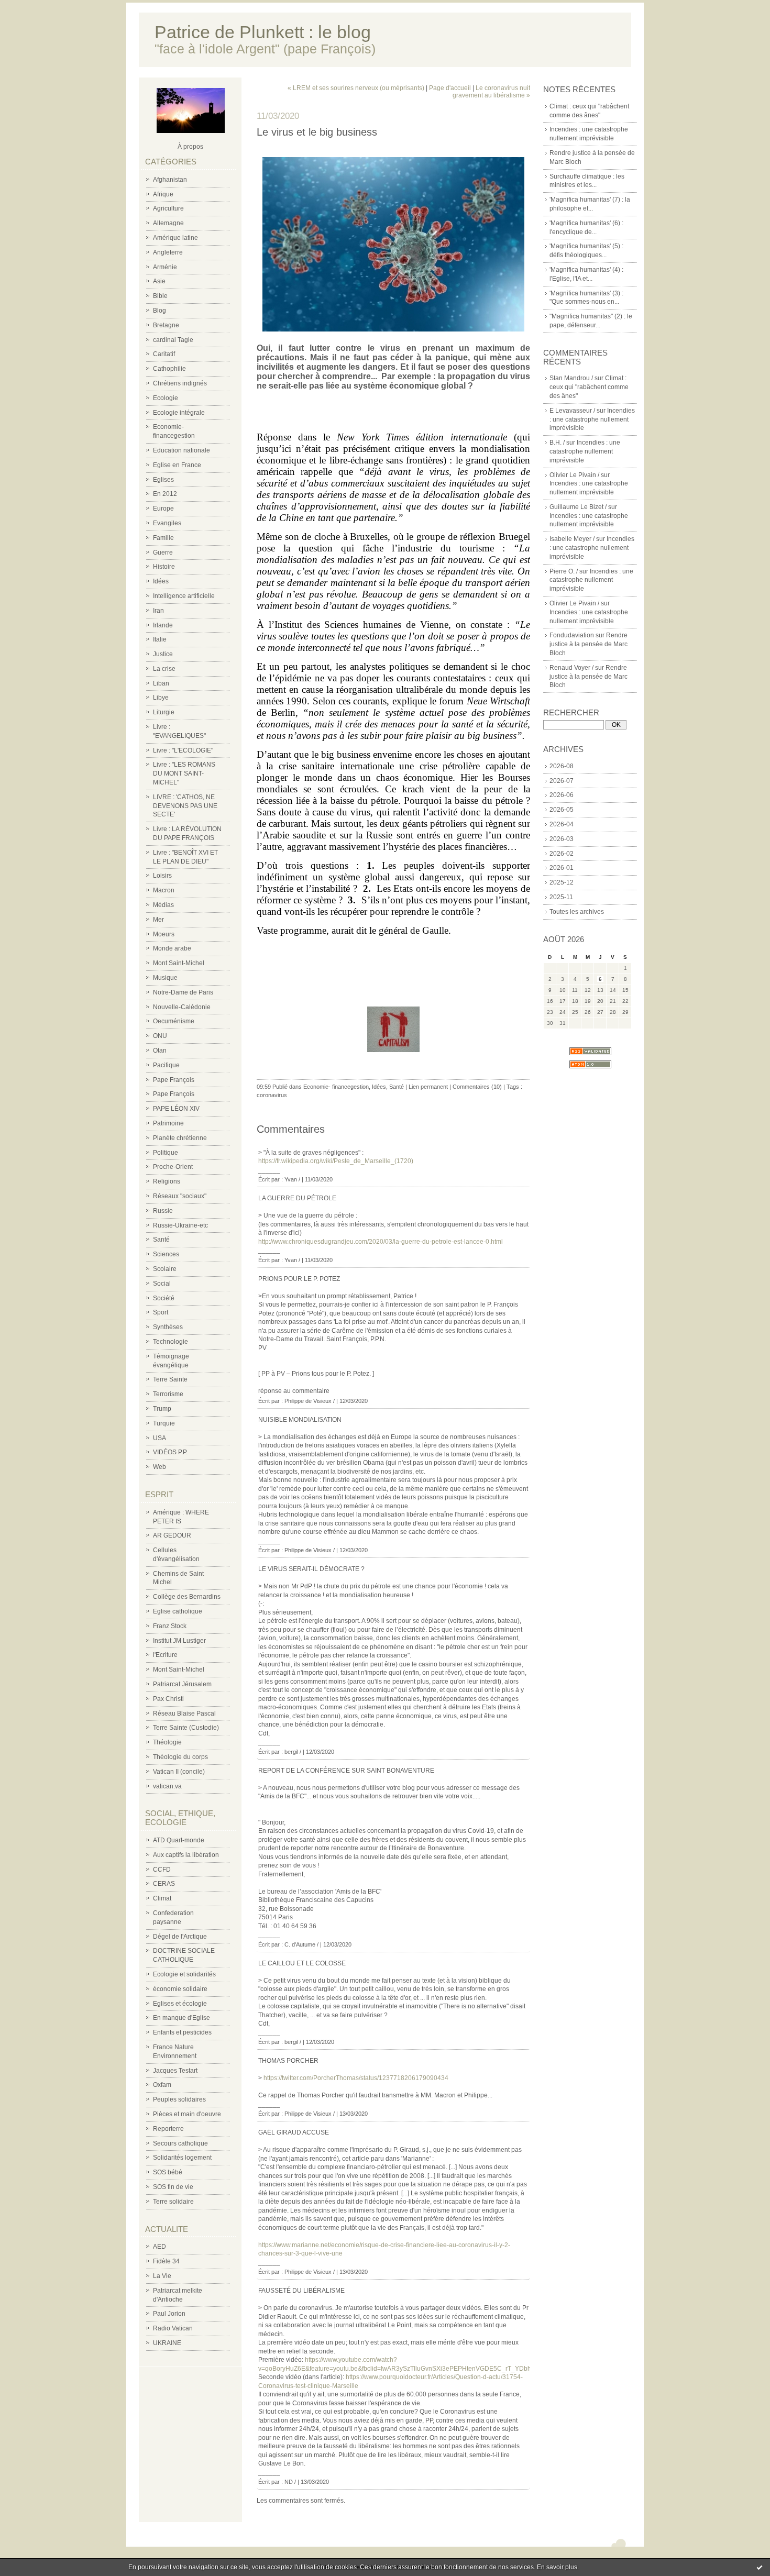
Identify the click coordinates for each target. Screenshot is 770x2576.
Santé (161, 1240)
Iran (158, 611)
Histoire (164, 567)
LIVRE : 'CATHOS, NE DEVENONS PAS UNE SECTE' (185, 806)
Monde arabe (172, 948)
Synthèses (168, 1327)
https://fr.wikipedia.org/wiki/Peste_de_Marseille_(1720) (336, 1161)
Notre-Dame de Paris (183, 992)
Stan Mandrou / (571, 378)
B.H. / (557, 443)
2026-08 (562, 766)
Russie (163, 1211)
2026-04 (562, 824)
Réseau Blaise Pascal (184, 1713)
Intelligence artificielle (184, 596)
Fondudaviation (572, 635)
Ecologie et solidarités (184, 1974)
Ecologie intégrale (179, 413)
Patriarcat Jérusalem (182, 1684)
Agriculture (168, 208)
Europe (163, 508)
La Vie (162, 2276)
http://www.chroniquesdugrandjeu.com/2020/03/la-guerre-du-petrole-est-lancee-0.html (381, 1242)
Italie (160, 639)
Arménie (165, 267)
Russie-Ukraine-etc (180, 1225)
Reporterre (168, 2129)
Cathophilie (169, 369)
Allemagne (168, 223)
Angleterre (168, 252)
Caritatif (164, 354)
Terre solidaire (173, 2202)
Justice (163, 654)
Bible (160, 296)
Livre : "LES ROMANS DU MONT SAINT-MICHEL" (184, 773)
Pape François (174, 1080)
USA (159, 1438)
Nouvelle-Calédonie (182, 1007)
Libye (161, 698)
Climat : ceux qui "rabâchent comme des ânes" (589, 387)
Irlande (163, 625)
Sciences (166, 1254)
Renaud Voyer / (571, 668)
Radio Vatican (173, 2328)
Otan (160, 1051)
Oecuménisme (174, 1021)
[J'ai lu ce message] (760, 2567)
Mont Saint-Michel (179, 963)
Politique (166, 1153)
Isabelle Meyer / (572, 539)
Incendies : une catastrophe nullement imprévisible (592, 419)
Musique (165, 978)
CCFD (162, 1870)
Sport (161, 1312)
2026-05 (562, 810)
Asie (159, 281)
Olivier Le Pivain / (574, 475)
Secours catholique (180, 2143)
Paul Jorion (169, 2314)
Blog (159, 311)
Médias (163, 905)
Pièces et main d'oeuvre (187, 2114)
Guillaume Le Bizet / (578, 507)
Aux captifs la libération (186, 1855)
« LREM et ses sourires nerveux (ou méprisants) (356, 88)
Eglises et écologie (180, 2004)
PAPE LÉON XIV (176, 1109)
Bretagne (166, 325)
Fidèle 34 (166, 2261)
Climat (162, 1898)
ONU (160, 1036)
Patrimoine (168, 1123)
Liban (161, 683)
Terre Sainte (170, 1379)
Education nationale (181, 450)
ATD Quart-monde (179, 1840)
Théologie (167, 1742)
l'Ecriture (165, 1655)
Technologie (170, 1342)
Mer (158, 920)
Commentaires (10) (477, 1087)
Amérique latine (175, 238)
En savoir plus (557, 2567)
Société (164, 1298)
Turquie (164, 1423)
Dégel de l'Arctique (180, 1937)
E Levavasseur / (572, 411)
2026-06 (562, 795)
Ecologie (166, 398)
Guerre (163, 552)
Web (159, 1467)
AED (159, 2247)
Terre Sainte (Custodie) (186, 1728)
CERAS (164, 1884)
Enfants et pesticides (182, 2032)
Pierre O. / (564, 571)
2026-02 (562, 854)
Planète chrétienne (180, 1138)
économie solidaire (180, 1989)
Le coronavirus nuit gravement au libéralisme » (491, 92)
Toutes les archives (577, 912)
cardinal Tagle (173, 340)
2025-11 (561, 897)
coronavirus (272, 1095)
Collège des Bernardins (187, 1597)
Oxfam (162, 2085)
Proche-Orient (173, 1167)
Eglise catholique (178, 1611)
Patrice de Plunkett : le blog (263, 32)
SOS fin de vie (173, 2187)
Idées (161, 581)
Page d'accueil (450, 88)
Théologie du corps (180, 1757)
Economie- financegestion (336, 1087)
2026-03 (562, 839)
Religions (167, 1181)
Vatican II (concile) (179, 1772)
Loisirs (162, 876)
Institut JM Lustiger (179, 1641)
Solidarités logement (182, 2158)
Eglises (163, 480)
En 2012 (165, 494)
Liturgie (164, 712)
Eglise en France (177, 465)
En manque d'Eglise (181, 2018)
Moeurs (164, 934)
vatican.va (167, 1786)
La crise (164, 669)
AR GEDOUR (172, 1535)
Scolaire (165, 1269)
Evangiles (167, 523)
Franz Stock (170, 1626)
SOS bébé (168, 2172)
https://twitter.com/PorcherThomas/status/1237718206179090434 (356, 2078)
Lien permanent (428, 1087)
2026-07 (562, 781)
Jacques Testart (175, 2071)
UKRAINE (167, 2343)
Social (162, 1284)
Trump (162, 1409)
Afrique (163, 194)
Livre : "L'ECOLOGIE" (183, 750)
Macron (164, 890)
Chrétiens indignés (180, 383)
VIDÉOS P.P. (170, 1452)
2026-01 (562, 868)
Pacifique (166, 1065)
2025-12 (562, 882)
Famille (163, 538)
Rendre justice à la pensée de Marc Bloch (588, 644)
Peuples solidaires (179, 2099)
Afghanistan (170, 180)
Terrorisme (168, 1394)
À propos (190, 147)
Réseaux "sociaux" (180, 1196)
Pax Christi (168, 1699)
